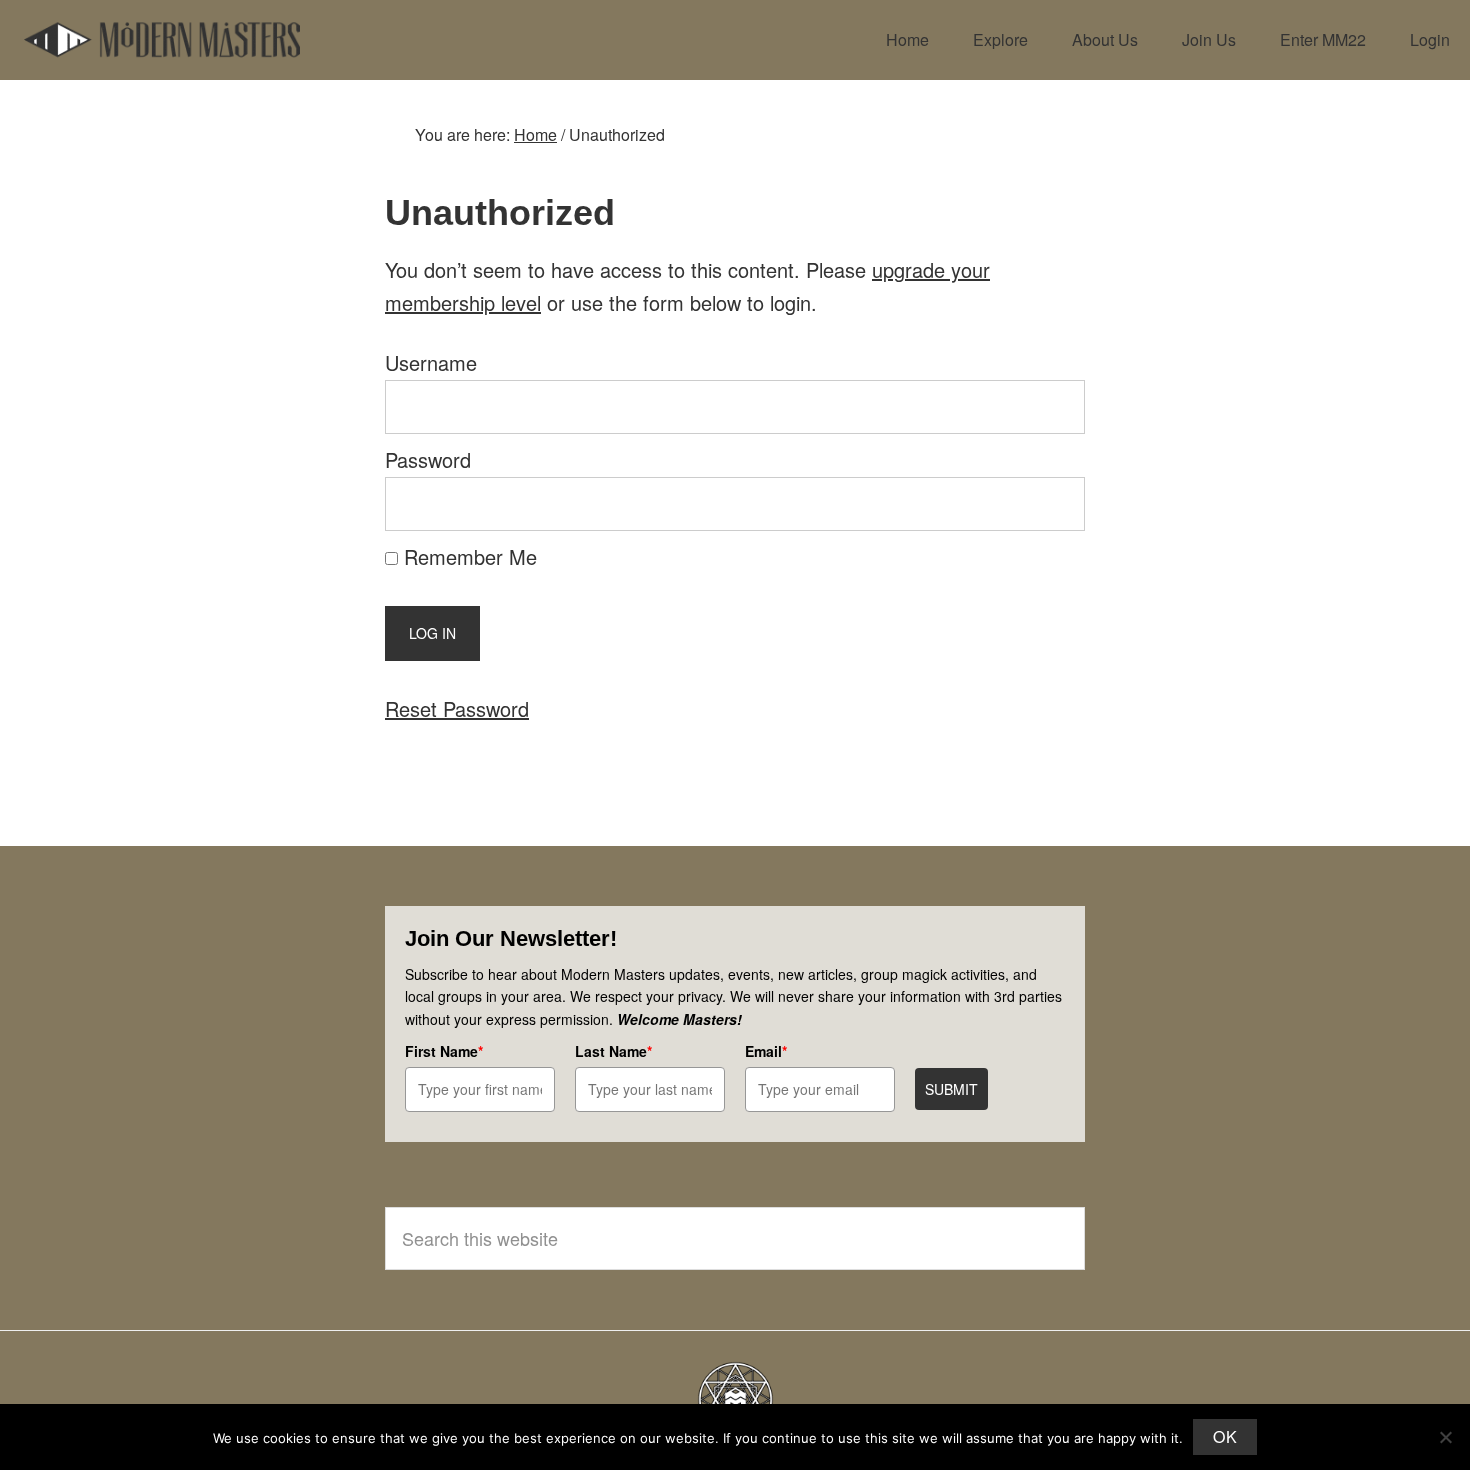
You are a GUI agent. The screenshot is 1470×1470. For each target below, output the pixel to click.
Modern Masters (162, 40)
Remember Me (467, 556)
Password (428, 459)
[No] (1445, 1437)
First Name (444, 1051)
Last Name (613, 1051)
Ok (1225, 1436)
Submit (951, 1089)
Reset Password (457, 708)
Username (431, 362)
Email (766, 1051)
